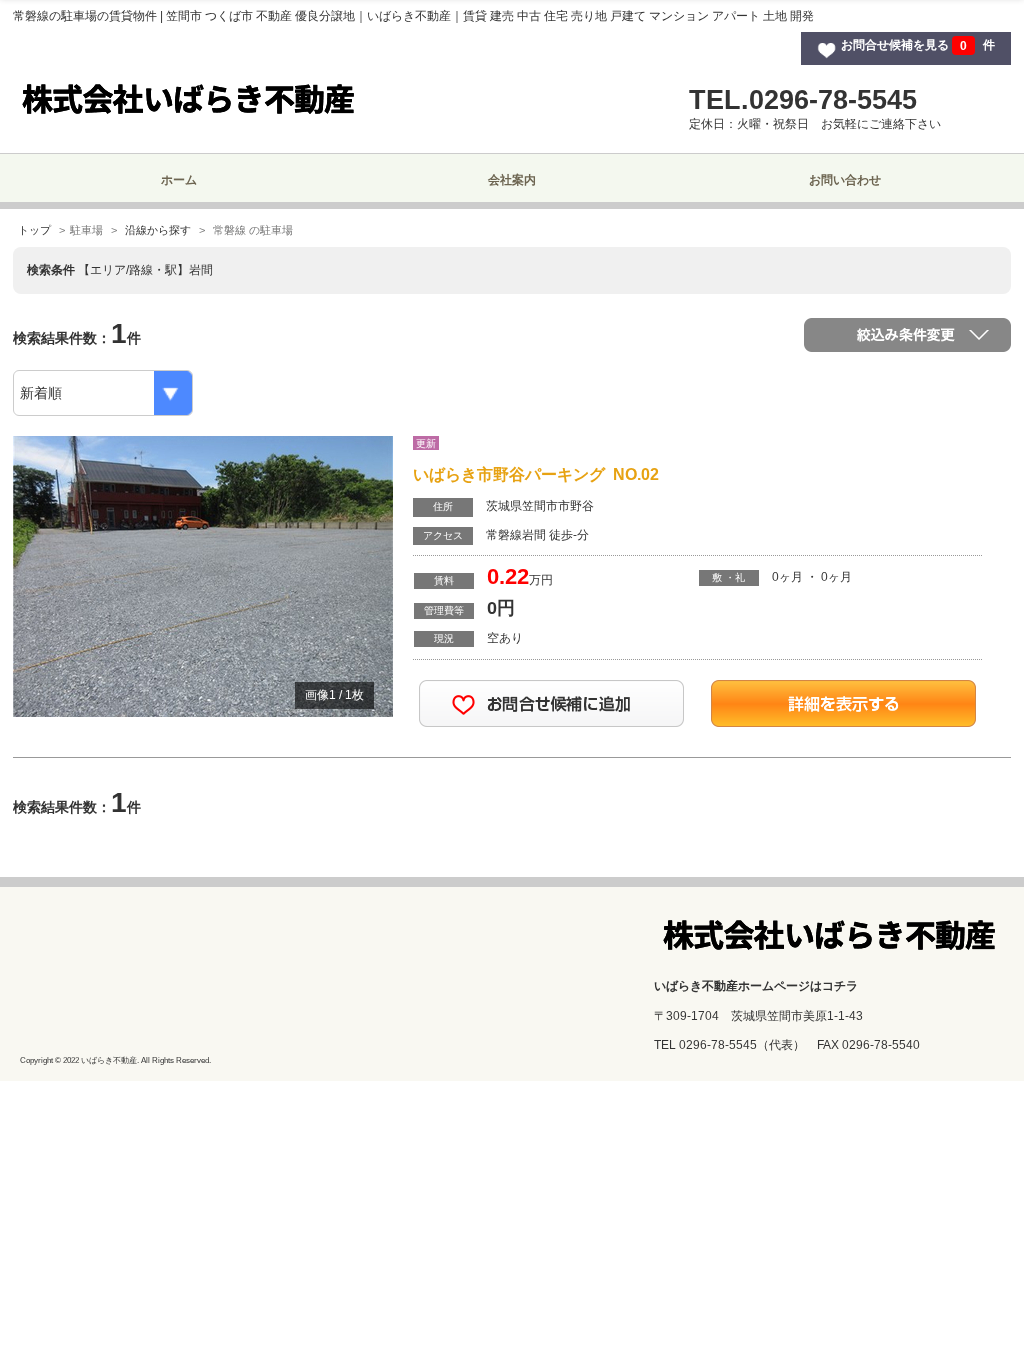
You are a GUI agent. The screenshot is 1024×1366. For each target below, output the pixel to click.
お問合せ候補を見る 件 (918, 46)
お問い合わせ (845, 180)
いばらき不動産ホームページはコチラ (756, 986)
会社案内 (512, 180)
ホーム (179, 180)
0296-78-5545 (718, 1045)
